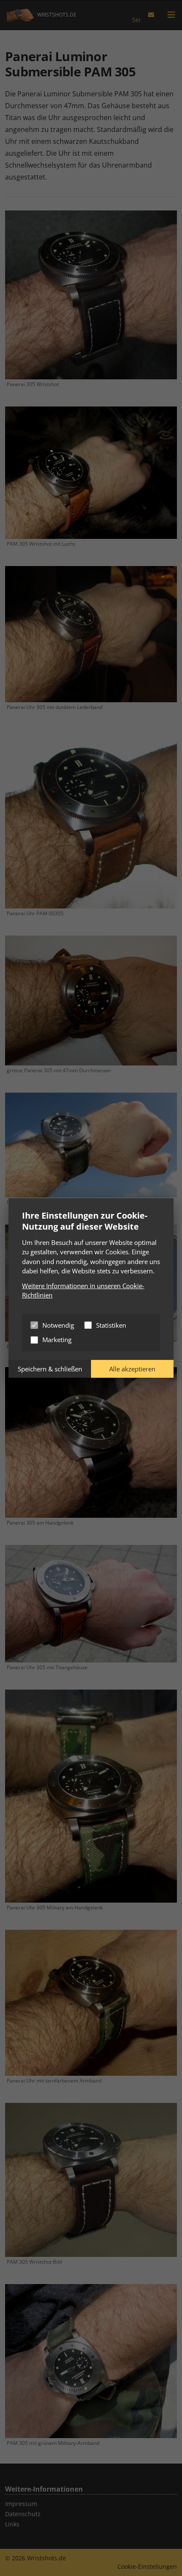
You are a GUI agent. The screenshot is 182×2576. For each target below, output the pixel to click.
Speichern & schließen (50, 1369)
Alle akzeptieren (132, 1369)
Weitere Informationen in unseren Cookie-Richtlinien (83, 1291)
